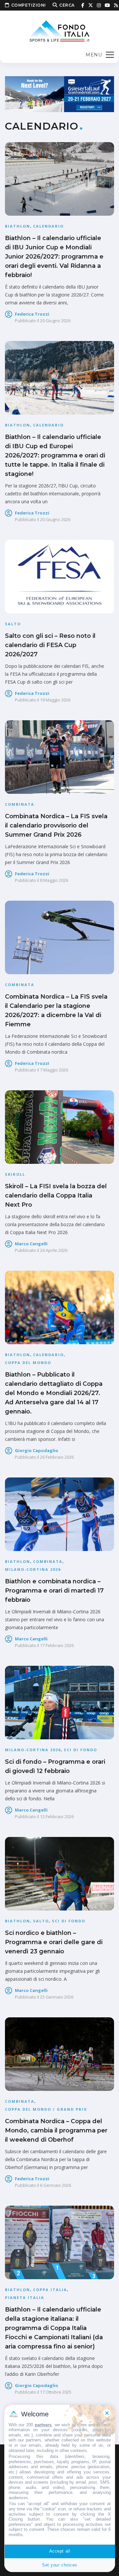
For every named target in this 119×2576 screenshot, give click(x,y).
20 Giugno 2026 (55, 321)
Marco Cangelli (31, 1244)
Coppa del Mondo (28, 1363)
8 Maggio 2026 (54, 880)
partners (43, 2425)
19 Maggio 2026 (55, 700)
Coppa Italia (50, 2290)
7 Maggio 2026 (54, 1070)
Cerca (67, 5)
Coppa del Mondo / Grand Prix (46, 2109)
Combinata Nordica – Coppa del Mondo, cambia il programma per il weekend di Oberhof (56, 2130)
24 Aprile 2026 (54, 1250)
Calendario (48, 226)
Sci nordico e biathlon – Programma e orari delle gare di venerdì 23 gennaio (54, 1942)
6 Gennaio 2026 (56, 2185)
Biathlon (18, 226)
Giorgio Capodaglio (37, 1450)
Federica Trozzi (32, 314)
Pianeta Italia (25, 2297)
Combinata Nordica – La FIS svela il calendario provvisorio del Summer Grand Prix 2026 (56, 825)
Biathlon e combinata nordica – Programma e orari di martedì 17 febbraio (54, 1591)
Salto (13, 624)
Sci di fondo (80, 1750)
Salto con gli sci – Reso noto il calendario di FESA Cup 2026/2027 (50, 645)
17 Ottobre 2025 (56, 2392)
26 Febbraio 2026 (57, 1457)
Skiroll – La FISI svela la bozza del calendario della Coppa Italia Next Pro (56, 1195)
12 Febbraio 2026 (57, 1816)
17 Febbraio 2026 (57, 1645)
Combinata (20, 804)
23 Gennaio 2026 (57, 1997)
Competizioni (29, 5)
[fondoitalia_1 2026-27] (59, 93)
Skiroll (15, 1174)
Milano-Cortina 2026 (33, 1569)
